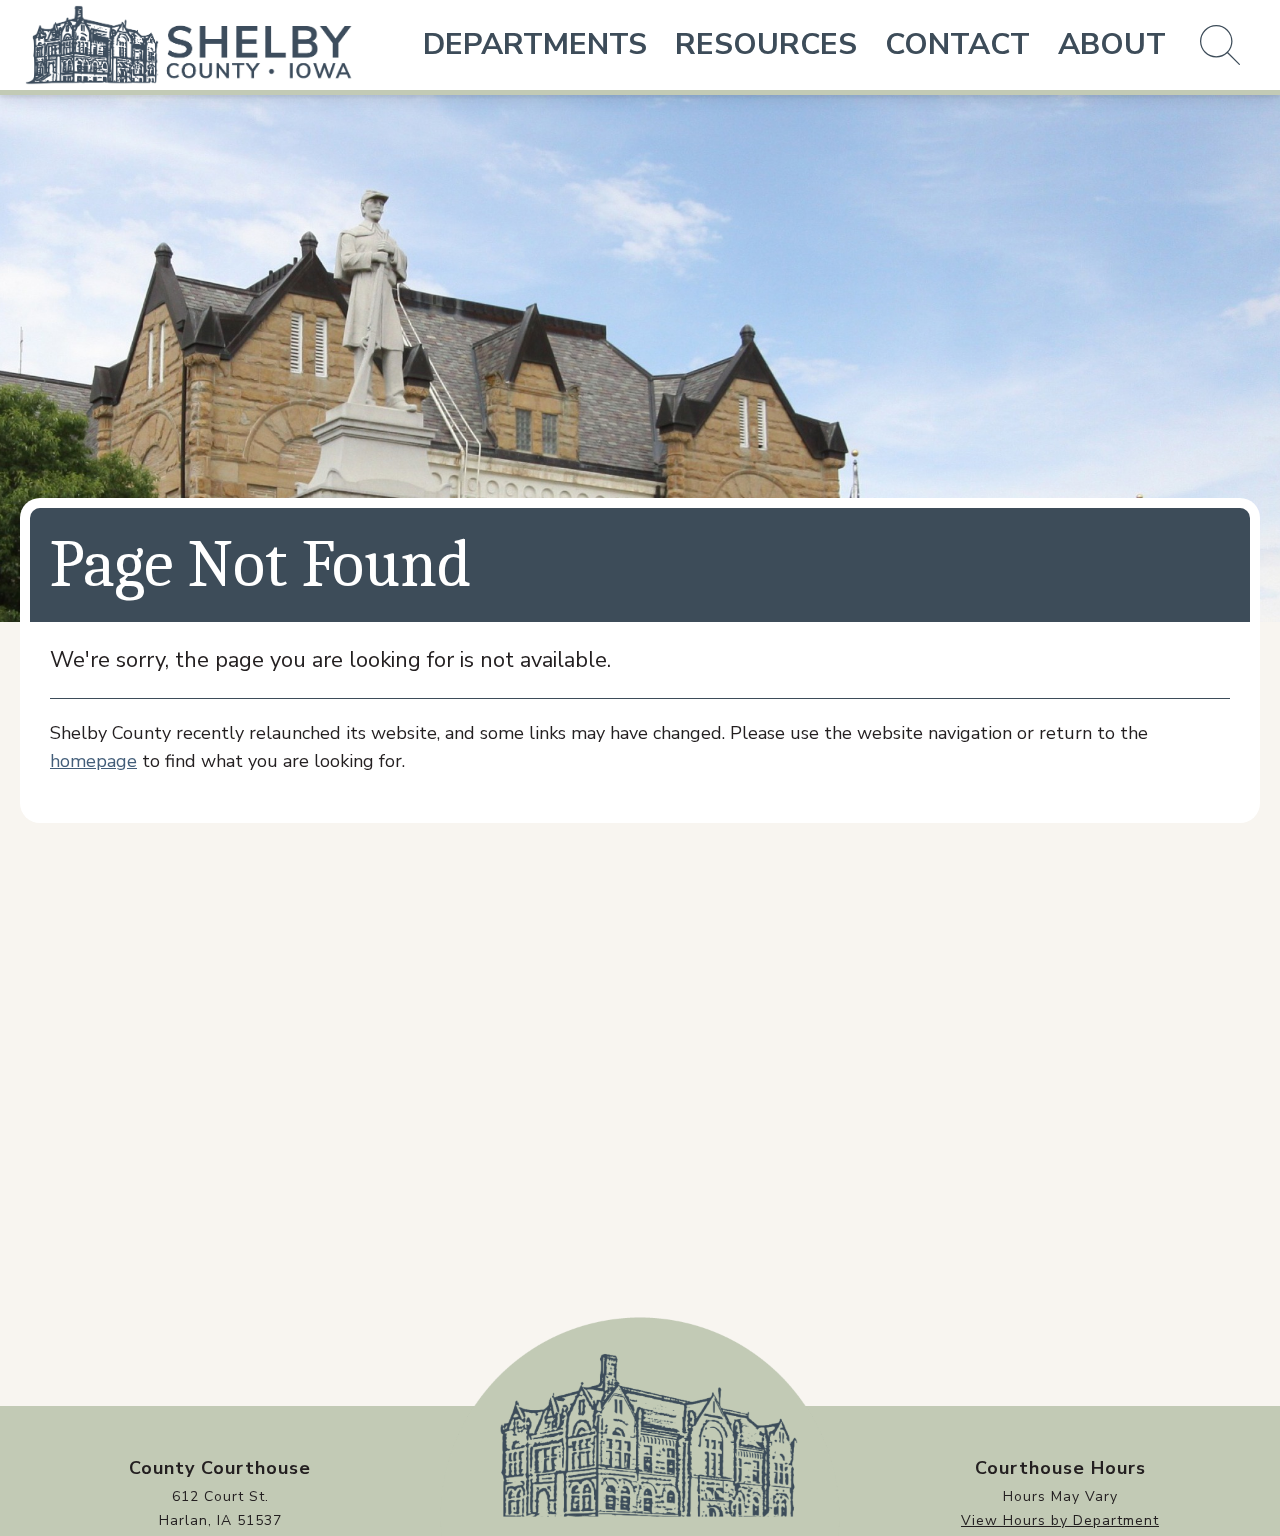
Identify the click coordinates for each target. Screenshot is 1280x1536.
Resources (766, 44)
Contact (957, 44)
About (1112, 44)
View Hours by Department (1060, 1520)
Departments (535, 44)
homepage (93, 761)
